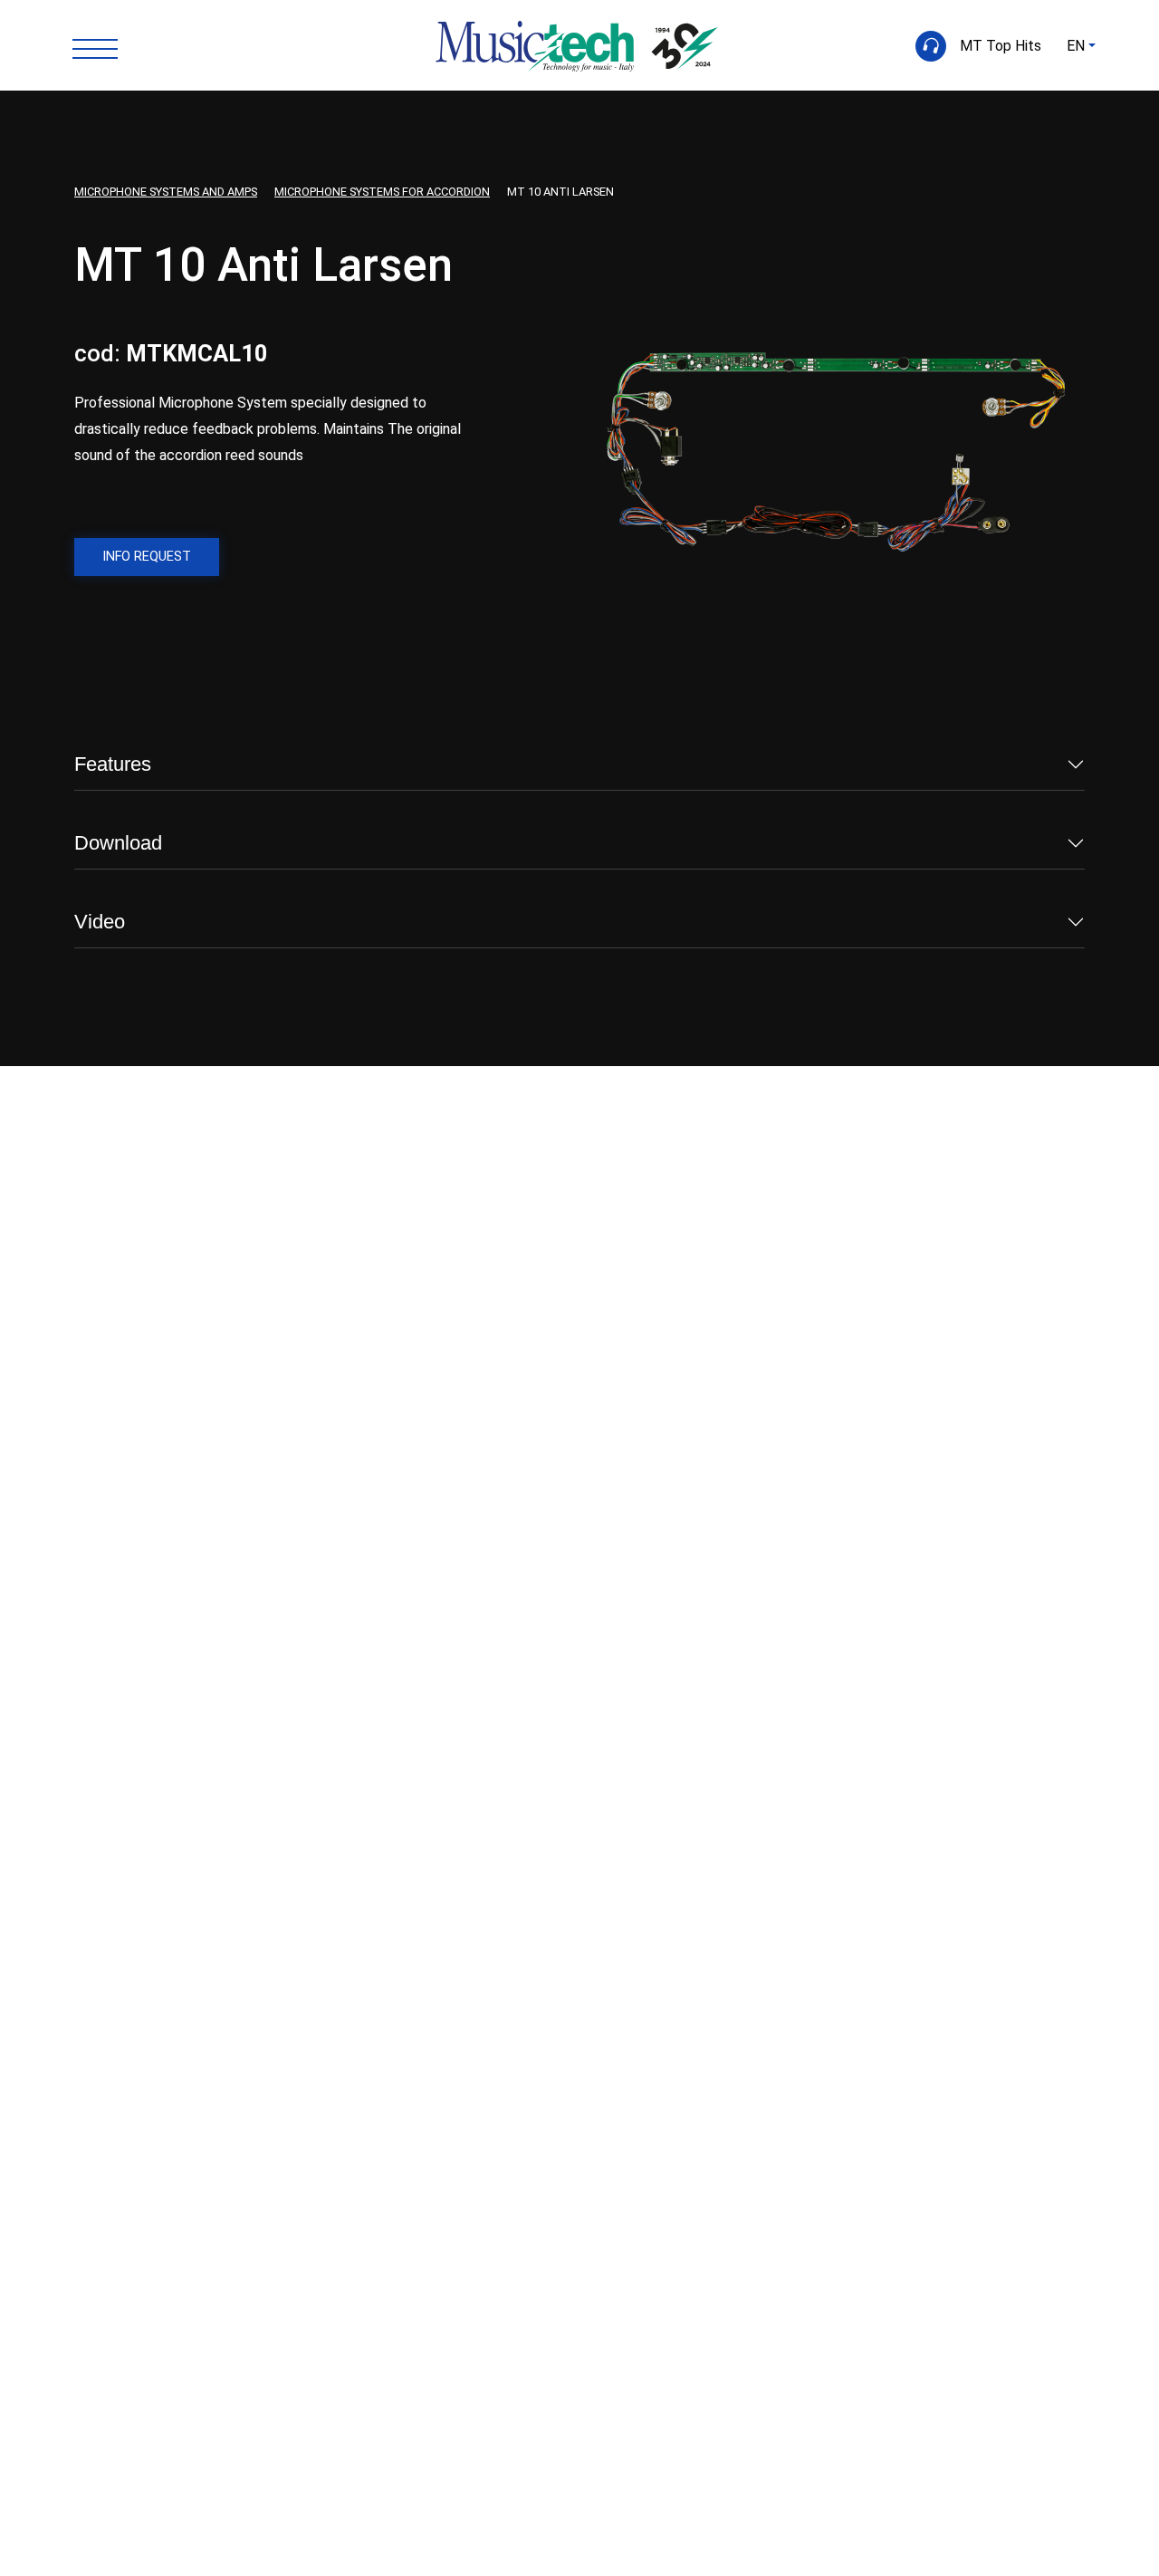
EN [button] (1076, 46)
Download (118, 843)
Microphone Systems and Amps (166, 192)
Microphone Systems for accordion (382, 192)
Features (113, 764)
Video (100, 922)
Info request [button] (147, 557)
